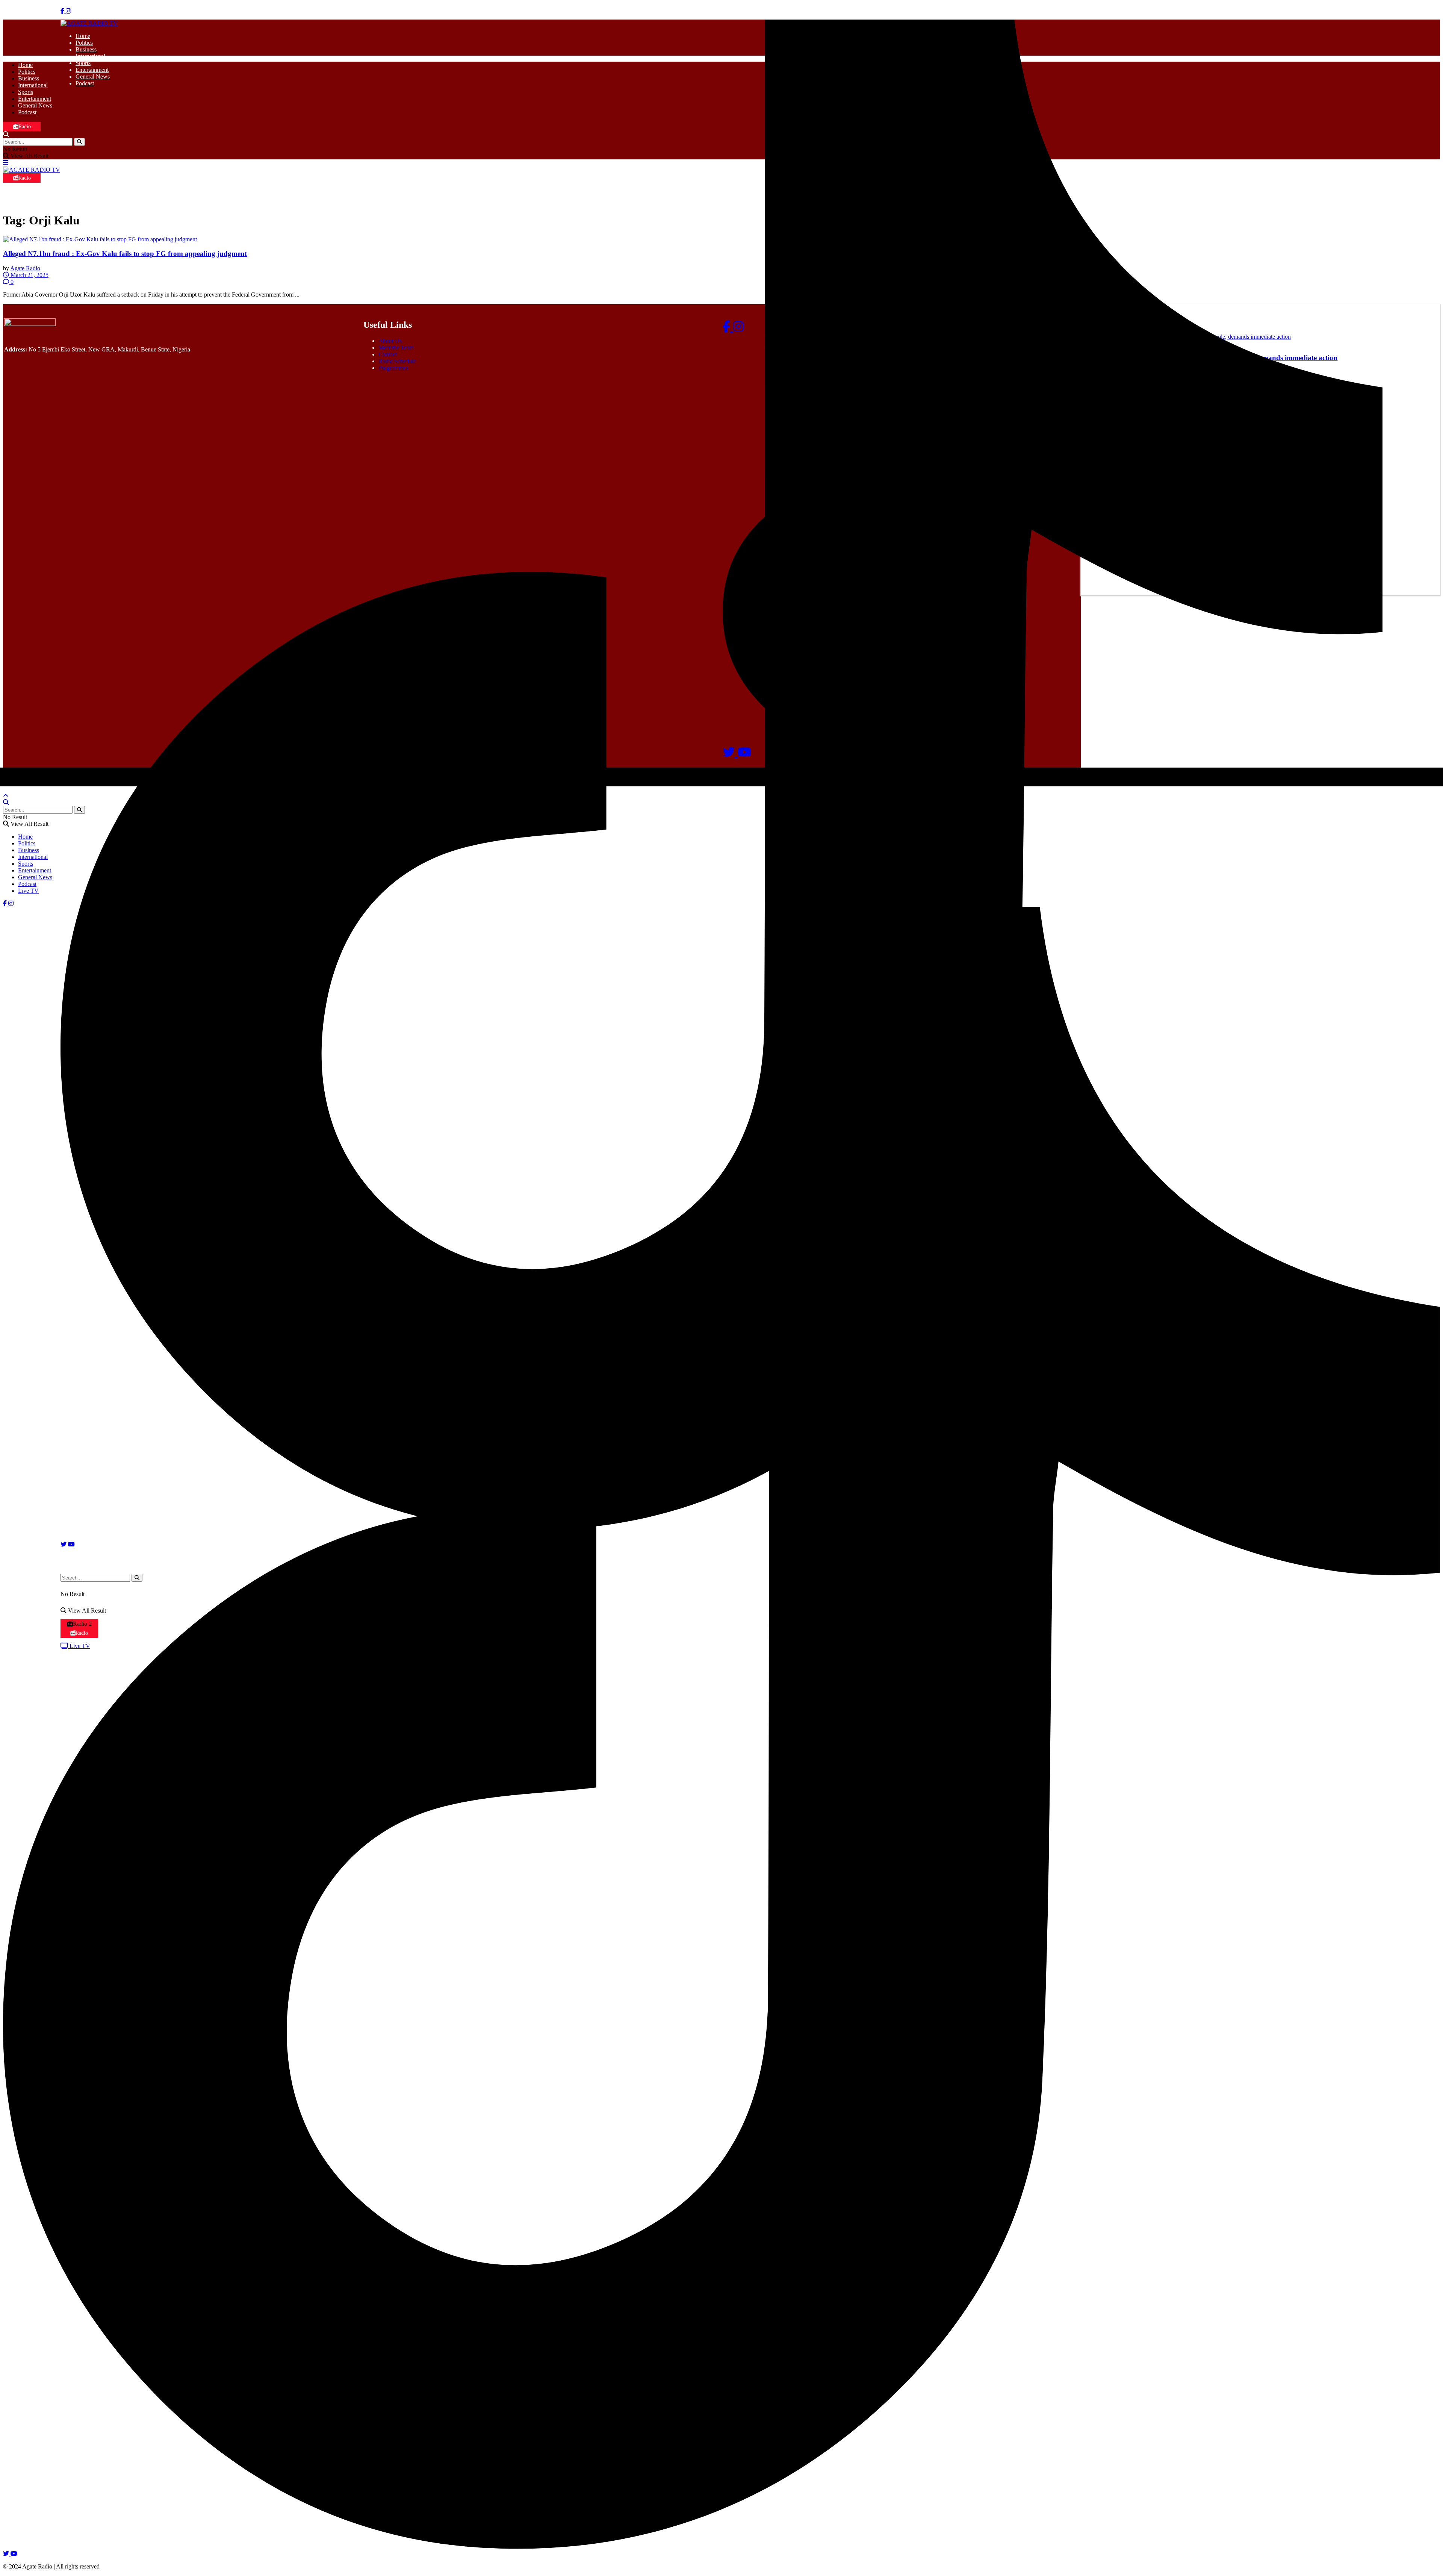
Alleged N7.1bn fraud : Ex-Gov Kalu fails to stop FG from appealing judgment (125, 254)
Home (83, 36)
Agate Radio (25, 268)
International (90, 56)
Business (86, 49)
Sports (83, 63)
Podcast (85, 83)
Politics (84, 43)
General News (93, 76)
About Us (390, 341)
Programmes (393, 368)
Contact (388, 354)
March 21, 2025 (29, 275)
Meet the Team (396, 348)
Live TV (28, 891)
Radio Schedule (397, 361)
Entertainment (92, 70)
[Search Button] (79, 142)
